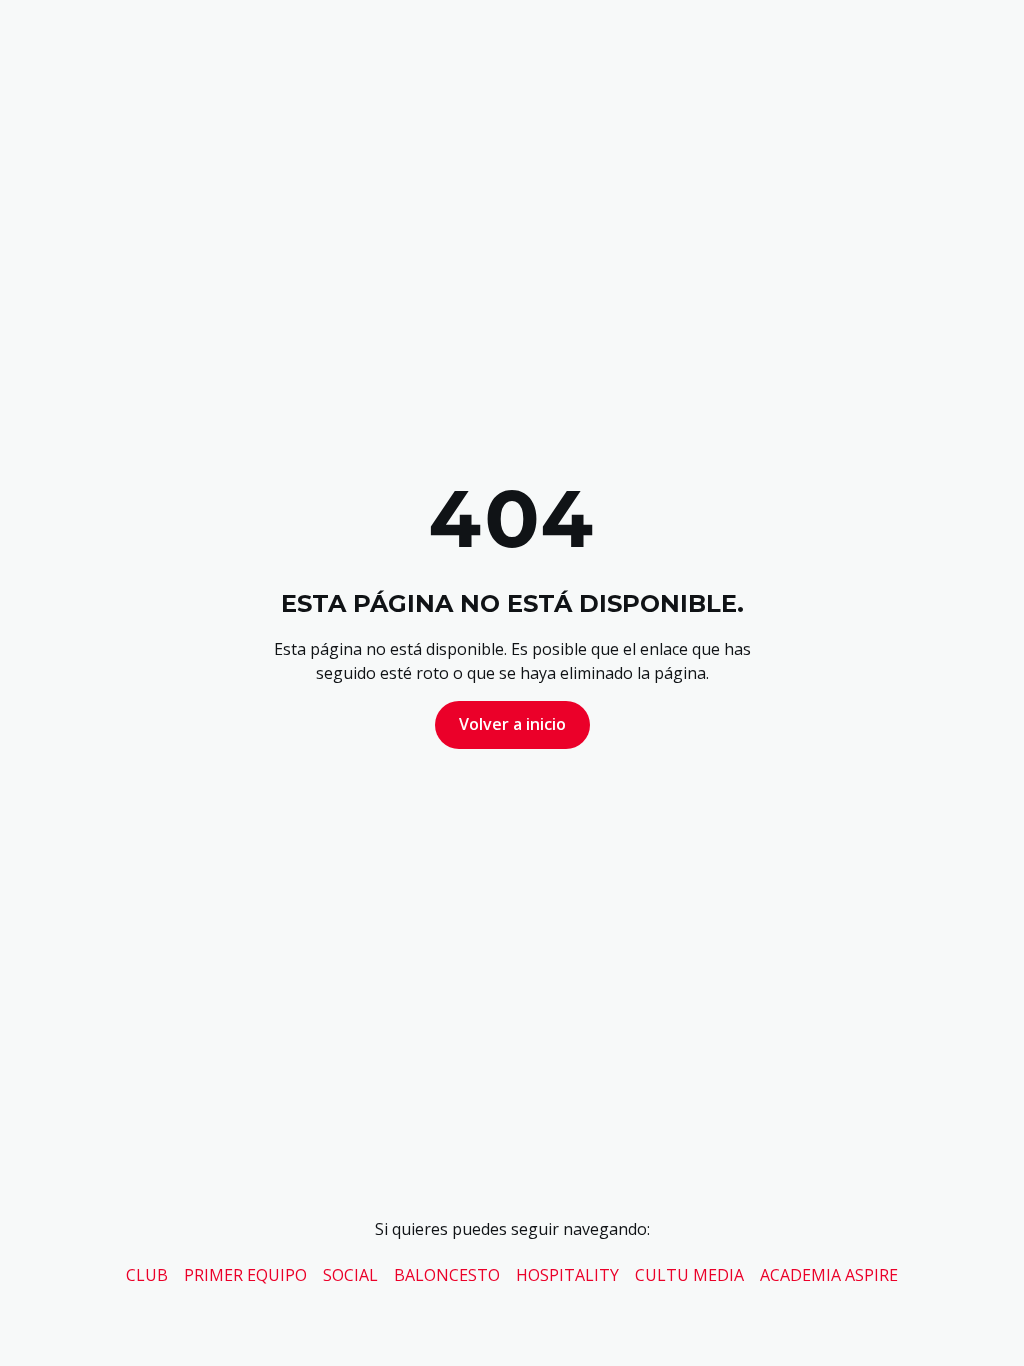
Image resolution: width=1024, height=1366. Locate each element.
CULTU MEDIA (689, 1275)
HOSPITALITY (567, 1275)
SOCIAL (350, 1275)
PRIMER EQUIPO (245, 1275)
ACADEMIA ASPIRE (829, 1275)
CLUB (147, 1275)
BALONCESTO (447, 1275)
